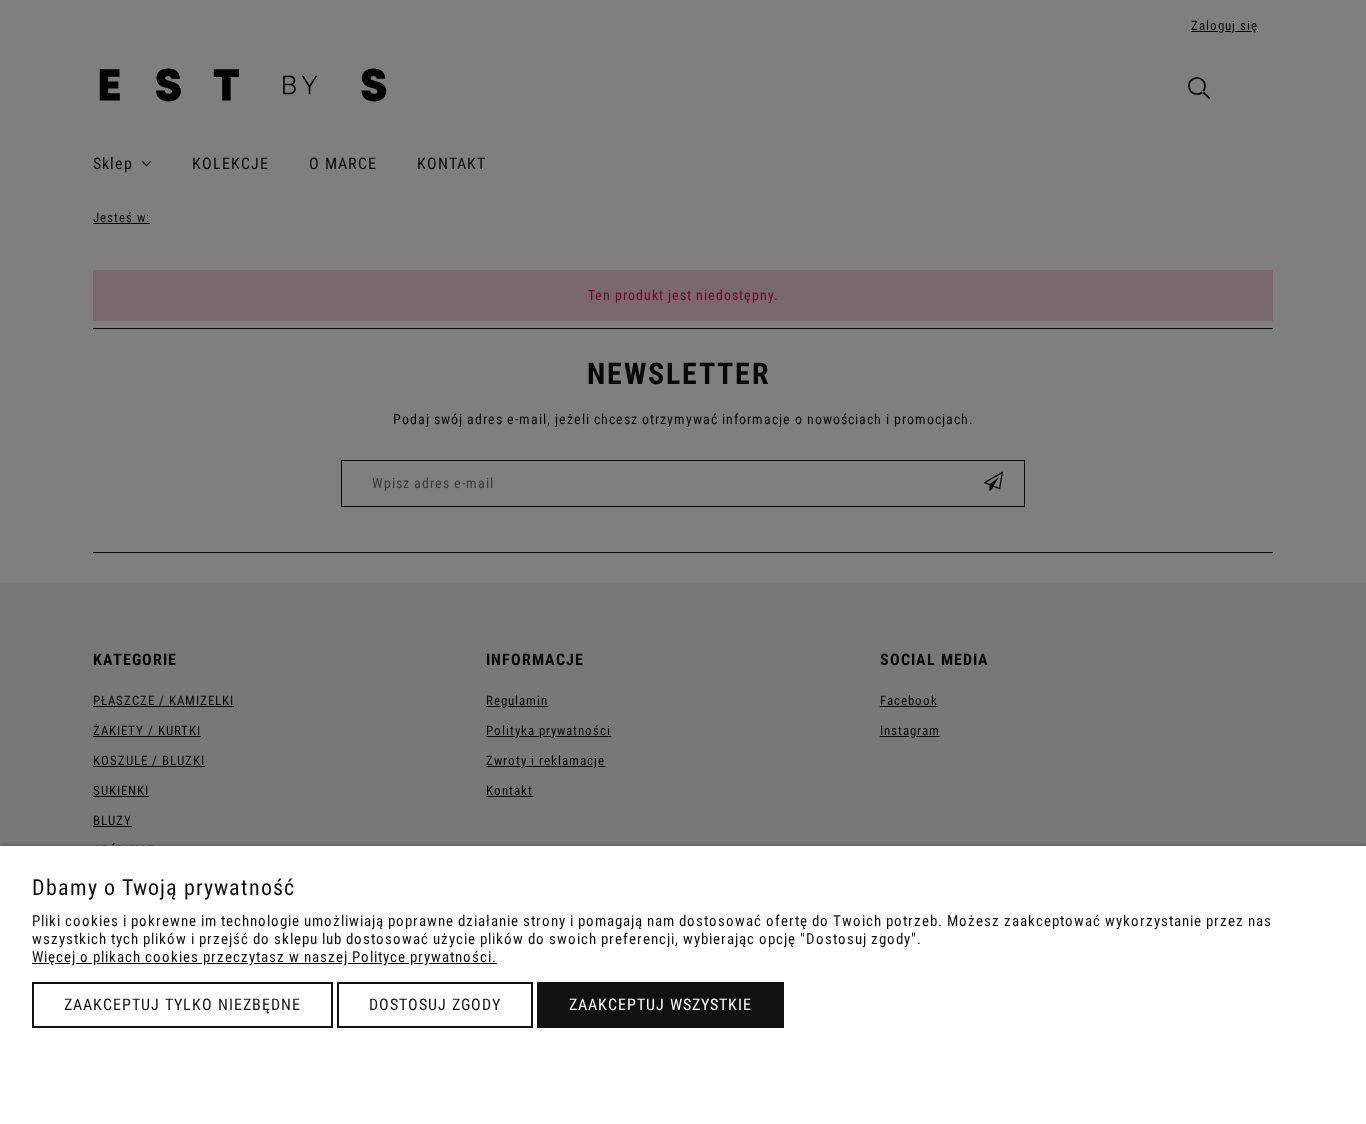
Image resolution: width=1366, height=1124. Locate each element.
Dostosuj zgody (435, 1004)
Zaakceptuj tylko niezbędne (182, 1004)
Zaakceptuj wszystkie (660, 1004)
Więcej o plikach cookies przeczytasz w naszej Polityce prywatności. (264, 957)
